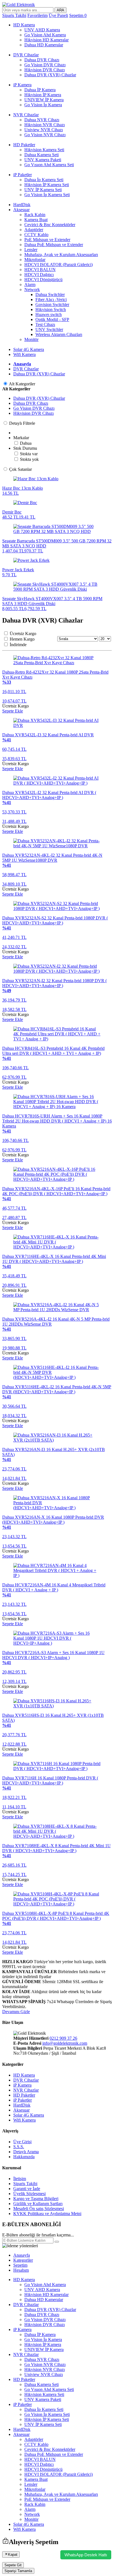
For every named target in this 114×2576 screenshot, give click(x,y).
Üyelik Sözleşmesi (29, 2194)
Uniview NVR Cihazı (44, 130)
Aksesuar (21, 210)
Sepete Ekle (13, 711)
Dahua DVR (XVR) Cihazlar (50, 75)
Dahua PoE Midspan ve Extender (54, 245)
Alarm (30, 285)
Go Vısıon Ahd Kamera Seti (49, 165)
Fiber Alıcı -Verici (51, 299)
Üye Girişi (22, 2142)
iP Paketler (23, 175)
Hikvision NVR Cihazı (45, 125)
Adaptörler (34, 230)
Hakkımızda (24, 2157)
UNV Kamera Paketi (43, 160)
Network (32, 290)
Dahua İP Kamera (40, 90)
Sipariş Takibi (25, 2184)
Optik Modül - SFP (52, 319)
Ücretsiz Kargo (23, 634)
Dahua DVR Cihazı (42, 60)
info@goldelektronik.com (65, 2043)
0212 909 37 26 (63, 2038)
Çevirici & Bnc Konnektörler (50, 225)
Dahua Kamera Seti (42, 155)
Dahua (26, 443)
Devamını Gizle (16, 2012)
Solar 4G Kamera (29, 349)
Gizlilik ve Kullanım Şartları (38, 2204)
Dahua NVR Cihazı (42, 120)
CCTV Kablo (36, 235)
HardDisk (22, 205)
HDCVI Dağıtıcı (39, 275)
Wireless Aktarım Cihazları (59, 334)
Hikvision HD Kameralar (46, 40)
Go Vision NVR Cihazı (45, 135)
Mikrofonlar (35, 260)
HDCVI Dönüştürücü (43, 280)
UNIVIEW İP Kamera (44, 100)
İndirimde (18, 645)
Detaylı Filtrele (22, 423)
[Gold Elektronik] (19, 5)
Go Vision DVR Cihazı (45, 65)
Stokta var (29, 454)
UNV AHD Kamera (42, 30)
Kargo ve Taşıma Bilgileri (36, 2199)
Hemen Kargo (22, 639)
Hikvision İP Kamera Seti (47, 185)
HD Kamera (24, 25)
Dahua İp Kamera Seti (44, 180)
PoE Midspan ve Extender (47, 240)
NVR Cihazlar (26, 115)
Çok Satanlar (20, 469)
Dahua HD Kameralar (44, 45)
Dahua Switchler (50, 294)
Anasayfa (22, 364)
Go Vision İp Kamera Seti (47, 195)
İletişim (20, 2179)
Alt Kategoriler (22, 384)
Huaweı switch (49, 314)
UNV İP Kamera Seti (43, 190)
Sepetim (20, 2265)
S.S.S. (19, 2147)
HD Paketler (24, 145)
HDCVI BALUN (40, 270)
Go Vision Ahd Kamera (45, 35)
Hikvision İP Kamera (43, 95)
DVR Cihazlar (26, 55)
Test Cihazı (45, 324)
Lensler (31, 250)
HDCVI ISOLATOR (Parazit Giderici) (59, 265)
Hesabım (21, 2270)
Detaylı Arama (26, 2152)
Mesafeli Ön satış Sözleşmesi (39, 2209)
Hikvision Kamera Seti (44, 150)
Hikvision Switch (51, 309)
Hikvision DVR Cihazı (45, 70)
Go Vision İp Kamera (43, 105)
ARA (60, 10)
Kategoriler (23, 2260)
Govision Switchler (52, 304)
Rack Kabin (35, 215)
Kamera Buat (36, 220)
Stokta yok (29, 459)
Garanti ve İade (27, 2189)
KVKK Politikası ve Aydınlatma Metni (47, 2214)
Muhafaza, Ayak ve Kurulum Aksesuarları (61, 255)
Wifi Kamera (24, 354)
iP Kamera (22, 85)
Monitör (31, 339)
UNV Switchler (49, 329)
